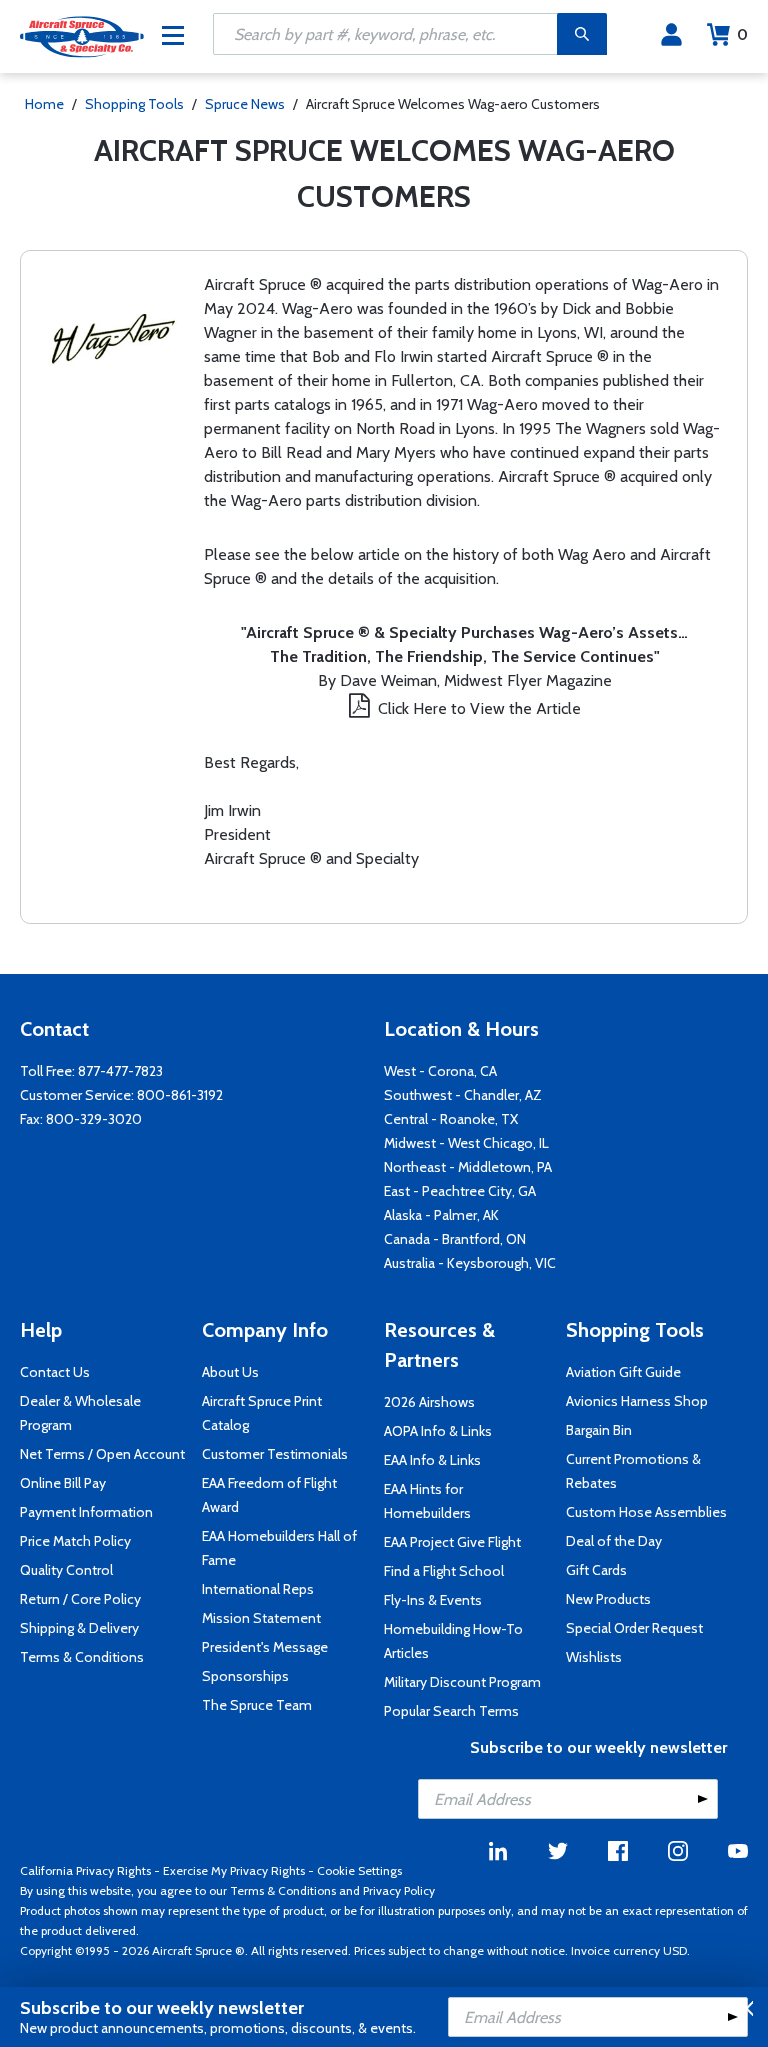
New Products (608, 1599)
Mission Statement (261, 1618)
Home (44, 104)
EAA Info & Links (432, 1460)
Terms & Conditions (82, 1657)
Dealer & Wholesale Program (80, 1413)
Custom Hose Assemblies (646, 1512)
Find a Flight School (444, 1571)
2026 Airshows (429, 1402)
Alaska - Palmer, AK (441, 1215)
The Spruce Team (257, 1705)
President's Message (265, 1647)
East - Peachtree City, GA (460, 1191)
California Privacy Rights (85, 1870)
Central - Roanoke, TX (451, 1119)
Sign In (671, 35)
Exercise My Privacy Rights (234, 1870)
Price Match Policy (75, 1541)
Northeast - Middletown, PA (468, 1167)
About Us (230, 1372)
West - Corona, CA (440, 1071)
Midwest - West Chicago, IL (466, 1143)
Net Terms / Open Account (102, 1454)
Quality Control (66, 1570)
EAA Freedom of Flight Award (269, 1495)
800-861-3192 (180, 1095)
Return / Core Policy (80, 1599)
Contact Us (55, 1372)
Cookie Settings (359, 1870)
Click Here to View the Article (479, 708)
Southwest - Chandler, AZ (463, 1095)
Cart (742, 34)
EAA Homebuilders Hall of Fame (279, 1548)
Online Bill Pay (63, 1483)
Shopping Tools (134, 104)
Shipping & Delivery (79, 1628)
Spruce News (245, 104)
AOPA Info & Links (438, 1431)
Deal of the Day (614, 1541)
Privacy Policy (399, 1890)
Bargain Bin (599, 1430)
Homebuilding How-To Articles (453, 1641)
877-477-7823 (120, 1071)
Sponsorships (245, 1676)
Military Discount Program (462, 1682)
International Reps (258, 1589)
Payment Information (86, 1512)
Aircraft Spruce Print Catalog (262, 1413)
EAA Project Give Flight (452, 1542)
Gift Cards (596, 1570)
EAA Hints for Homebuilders (427, 1501)
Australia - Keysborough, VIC (470, 1263)
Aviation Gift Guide (623, 1372)
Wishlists (594, 1657)
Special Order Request (634, 1628)
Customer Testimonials (275, 1454)
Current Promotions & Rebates (633, 1471)
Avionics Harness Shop (637, 1401)
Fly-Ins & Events (433, 1600)
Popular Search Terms (451, 1711)
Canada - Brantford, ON (455, 1239)
